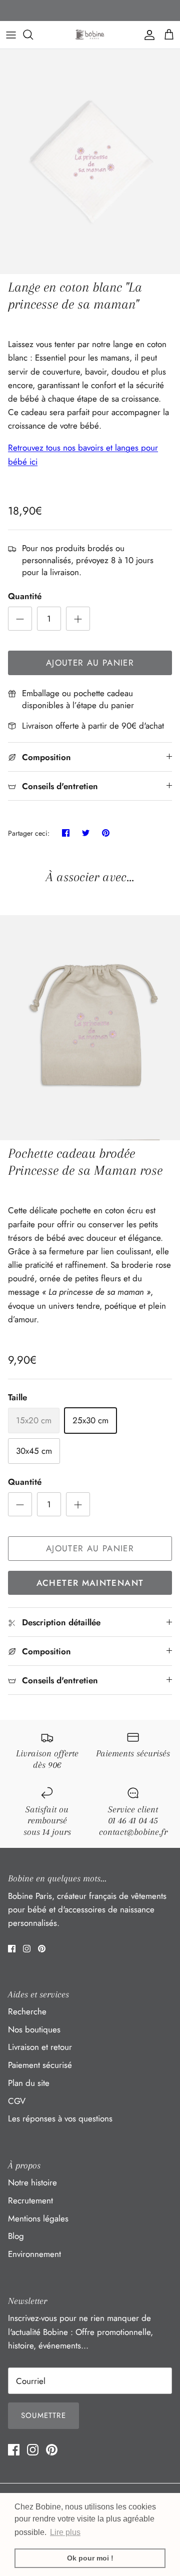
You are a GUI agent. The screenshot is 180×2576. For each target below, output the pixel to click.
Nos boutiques (34, 2029)
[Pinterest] (42, 1949)
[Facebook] (12, 1949)
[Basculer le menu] (11, 35)
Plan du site (29, 2083)
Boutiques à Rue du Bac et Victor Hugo (90, 12)
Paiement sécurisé (40, 2065)
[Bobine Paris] (90, 35)
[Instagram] (27, 1949)
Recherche (27, 2011)
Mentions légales (38, 2218)
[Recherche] (33, 35)
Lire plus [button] (65, 2532)
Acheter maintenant (90, 1583)
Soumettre (43, 2415)
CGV (17, 2101)
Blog (16, 2236)
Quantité (25, 596)
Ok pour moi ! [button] (90, 2558)
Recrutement (30, 2200)
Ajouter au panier (90, 663)
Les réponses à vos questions (60, 2118)
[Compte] (147, 35)
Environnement (34, 2254)
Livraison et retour (40, 2047)
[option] (90, 162)
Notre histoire (32, 2182)
